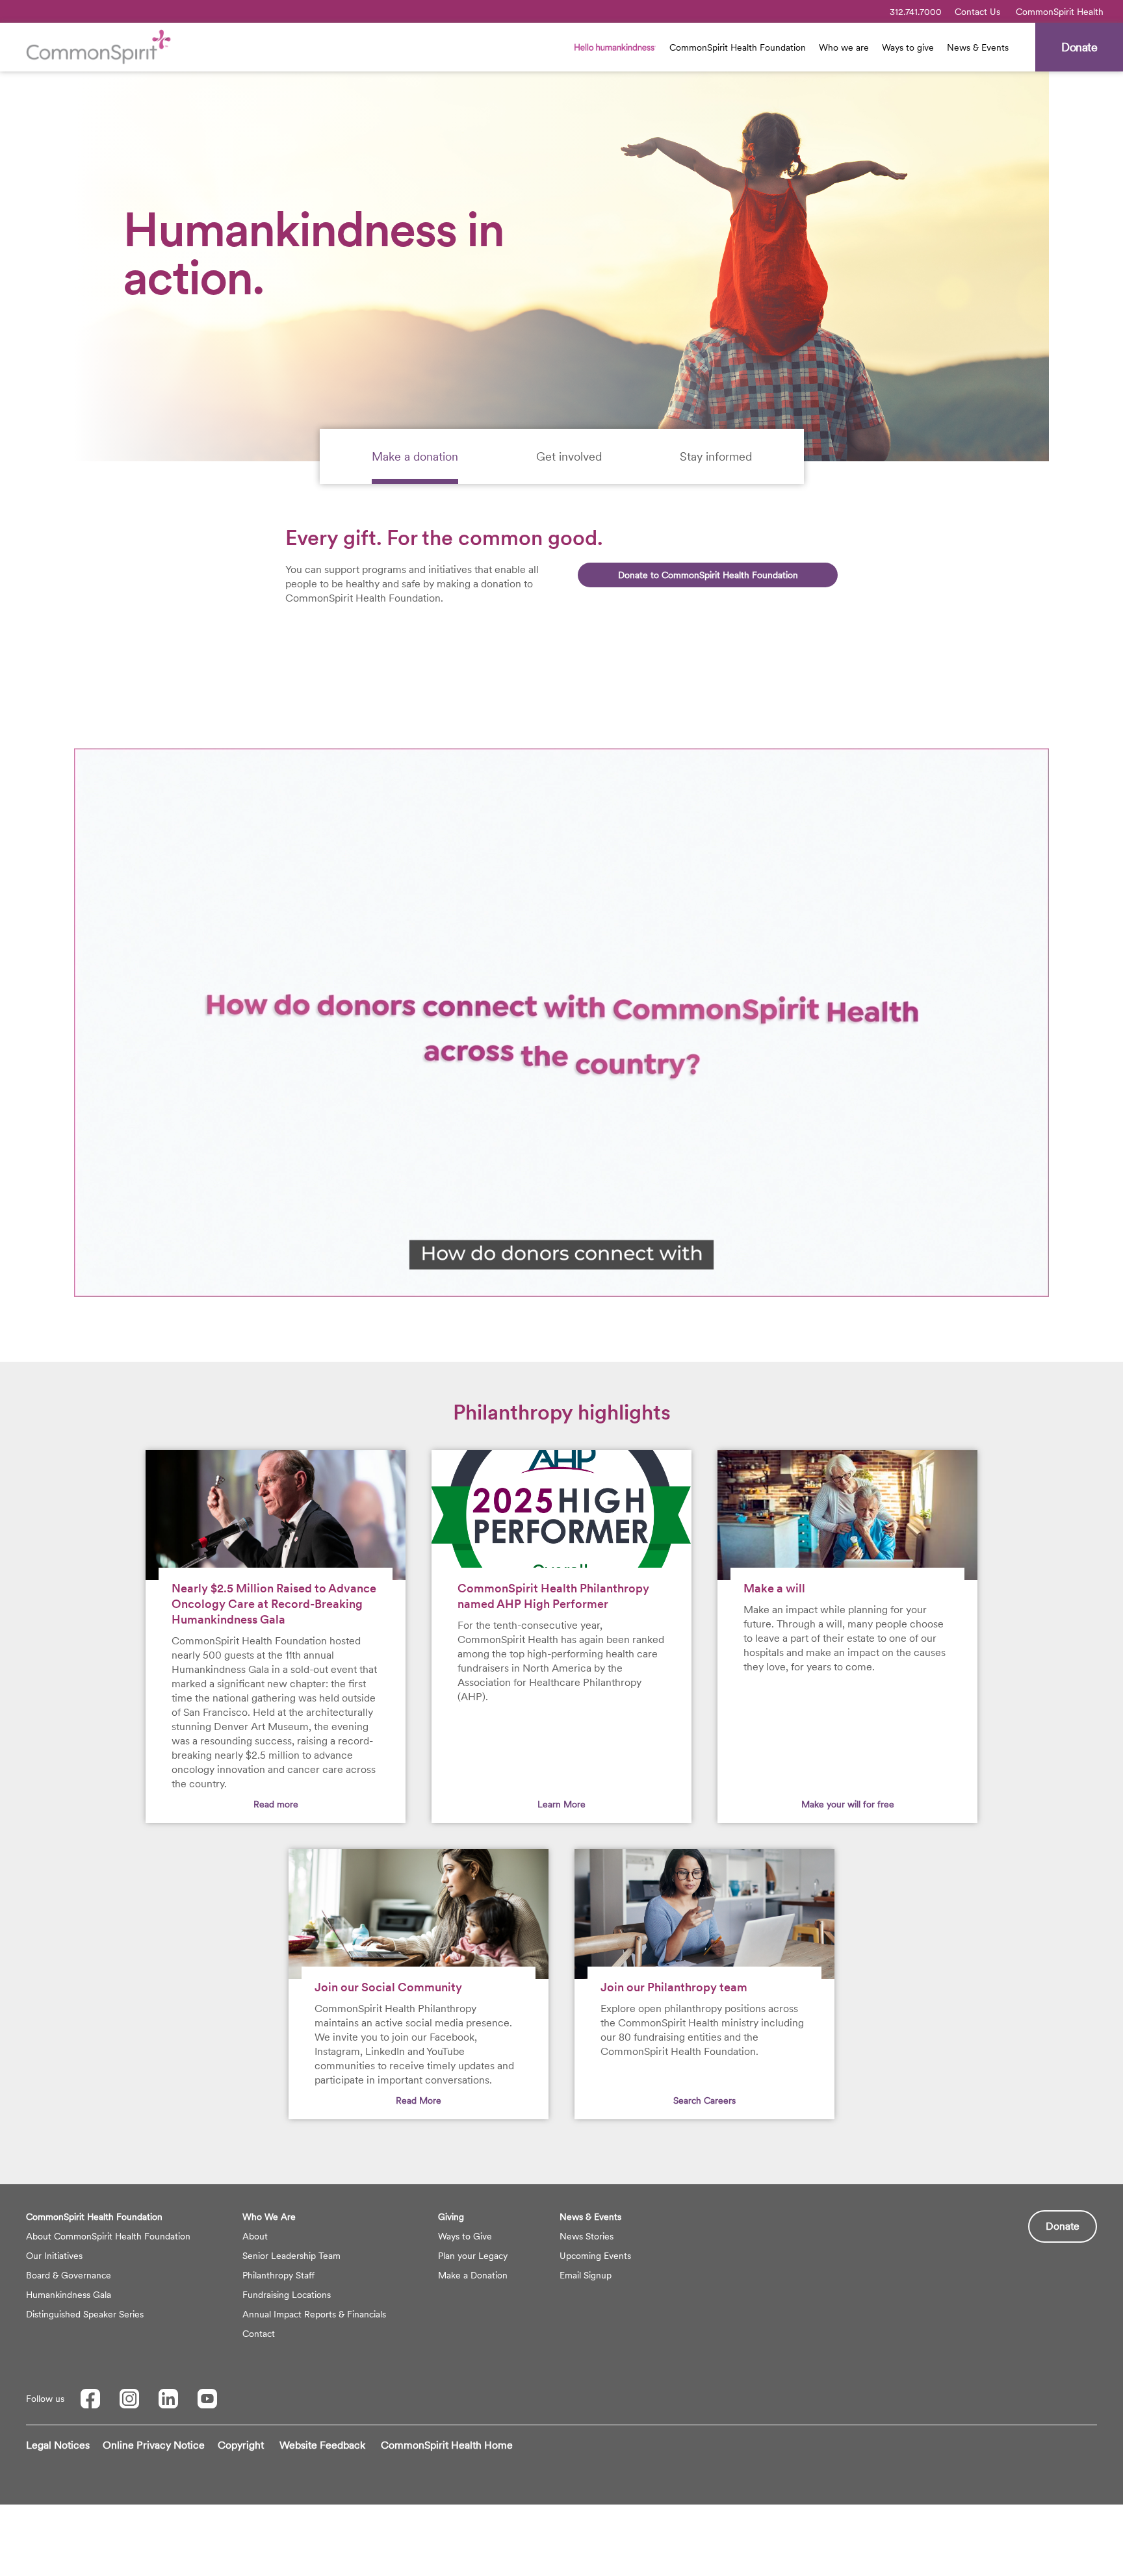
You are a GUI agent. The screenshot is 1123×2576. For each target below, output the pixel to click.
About (255, 2236)
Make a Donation (473, 2275)
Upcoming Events (595, 2256)
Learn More (561, 1804)
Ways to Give (465, 2236)
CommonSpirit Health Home (447, 2445)
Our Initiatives (54, 2256)
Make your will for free (848, 1804)
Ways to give (908, 47)
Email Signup (586, 2275)
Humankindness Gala (69, 2295)
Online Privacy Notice (154, 2445)
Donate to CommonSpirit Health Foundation (708, 575)
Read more (276, 1804)
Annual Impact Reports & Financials (314, 2314)
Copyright (241, 2445)
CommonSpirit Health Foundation (738, 47)
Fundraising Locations (287, 2295)
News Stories (587, 2236)
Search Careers (704, 2100)
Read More (419, 2100)
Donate (1063, 2226)
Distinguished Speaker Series (85, 2314)
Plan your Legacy (473, 2256)
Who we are (844, 47)
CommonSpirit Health (1060, 12)
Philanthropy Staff (278, 2275)
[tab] (415, 456)
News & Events (978, 47)
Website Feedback (322, 2445)
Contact (259, 2334)
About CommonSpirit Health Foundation (108, 2236)
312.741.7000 (916, 12)
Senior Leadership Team (291, 2256)
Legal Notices (58, 2445)
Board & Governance (69, 2275)
